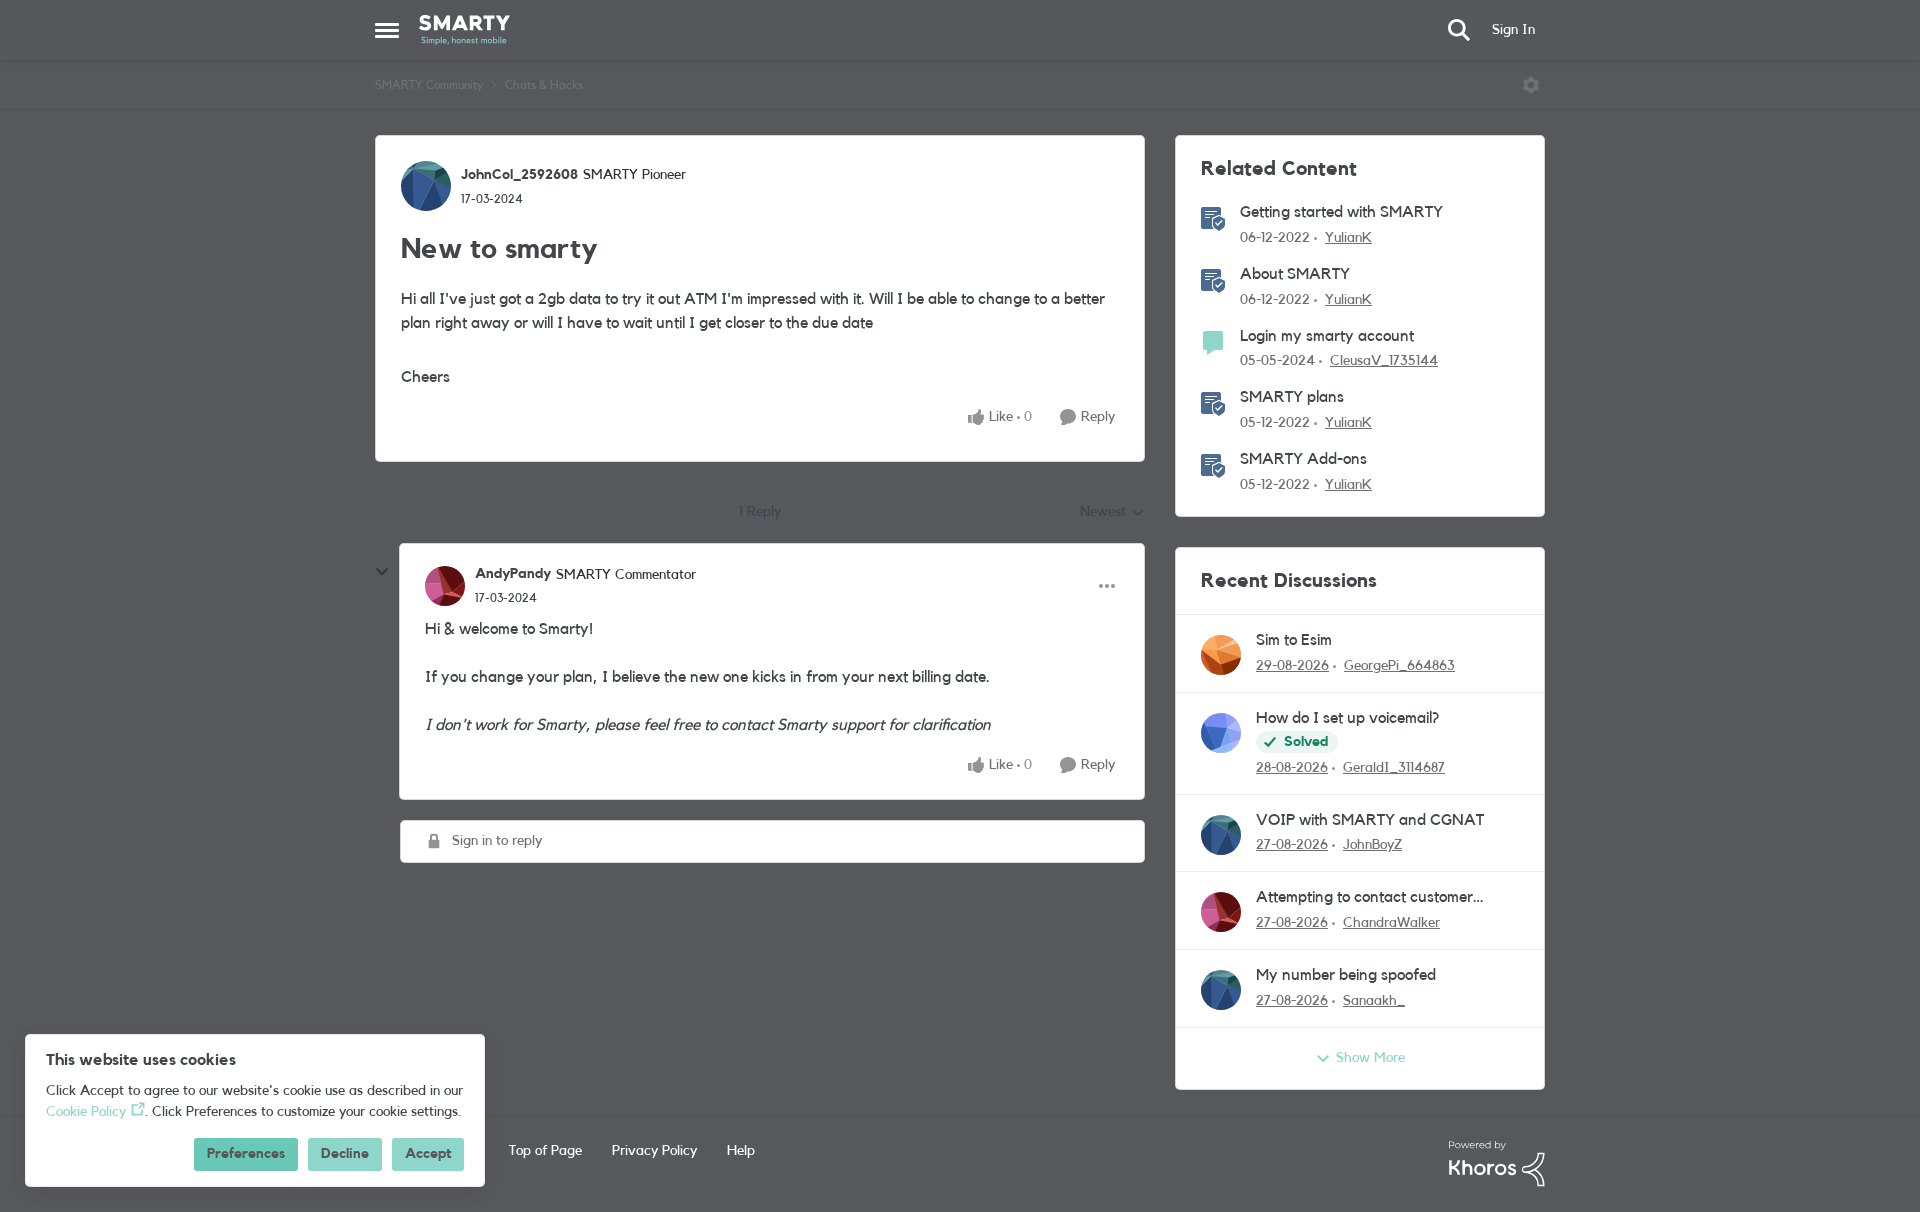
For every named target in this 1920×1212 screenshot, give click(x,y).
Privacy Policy (654, 1151)
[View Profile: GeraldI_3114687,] (1221, 733)
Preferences (246, 1154)
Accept (428, 1154)
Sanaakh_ (1374, 1001)
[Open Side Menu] (387, 30)
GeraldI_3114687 (1394, 768)
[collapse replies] (382, 572)
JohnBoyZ (1372, 845)
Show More (1370, 1058)
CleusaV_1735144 (1384, 361)
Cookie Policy (86, 1112)
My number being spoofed (1346, 975)
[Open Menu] (1531, 85)
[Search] (1459, 30)
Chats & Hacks (544, 85)
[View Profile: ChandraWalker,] (1221, 912)
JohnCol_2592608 (519, 175)
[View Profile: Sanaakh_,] (1221, 990)
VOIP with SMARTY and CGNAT (1370, 820)
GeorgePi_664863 (1399, 666)
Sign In (1513, 30)
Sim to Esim (1294, 640)
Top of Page (545, 1151)
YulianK (1348, 238)
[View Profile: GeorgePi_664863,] (1221, 655)
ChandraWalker (1391, 923)
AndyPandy (513, 574)
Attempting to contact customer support (1364, 898)
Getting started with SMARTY (1341, 212)
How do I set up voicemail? (1347, 718)
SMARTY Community (429, 85)
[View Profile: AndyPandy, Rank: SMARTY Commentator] (445, 586)
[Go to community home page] (464, 30)
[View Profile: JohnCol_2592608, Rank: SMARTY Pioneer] (426, 186)
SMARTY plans (1292, 397)
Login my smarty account (1327, 336)
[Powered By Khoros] (1497, 1164)
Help (741, 1151)
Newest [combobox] (1112, 514)
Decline (345, 1154)
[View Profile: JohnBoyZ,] (1221, 835)
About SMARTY (1295, 274)
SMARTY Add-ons (1303, 459)
